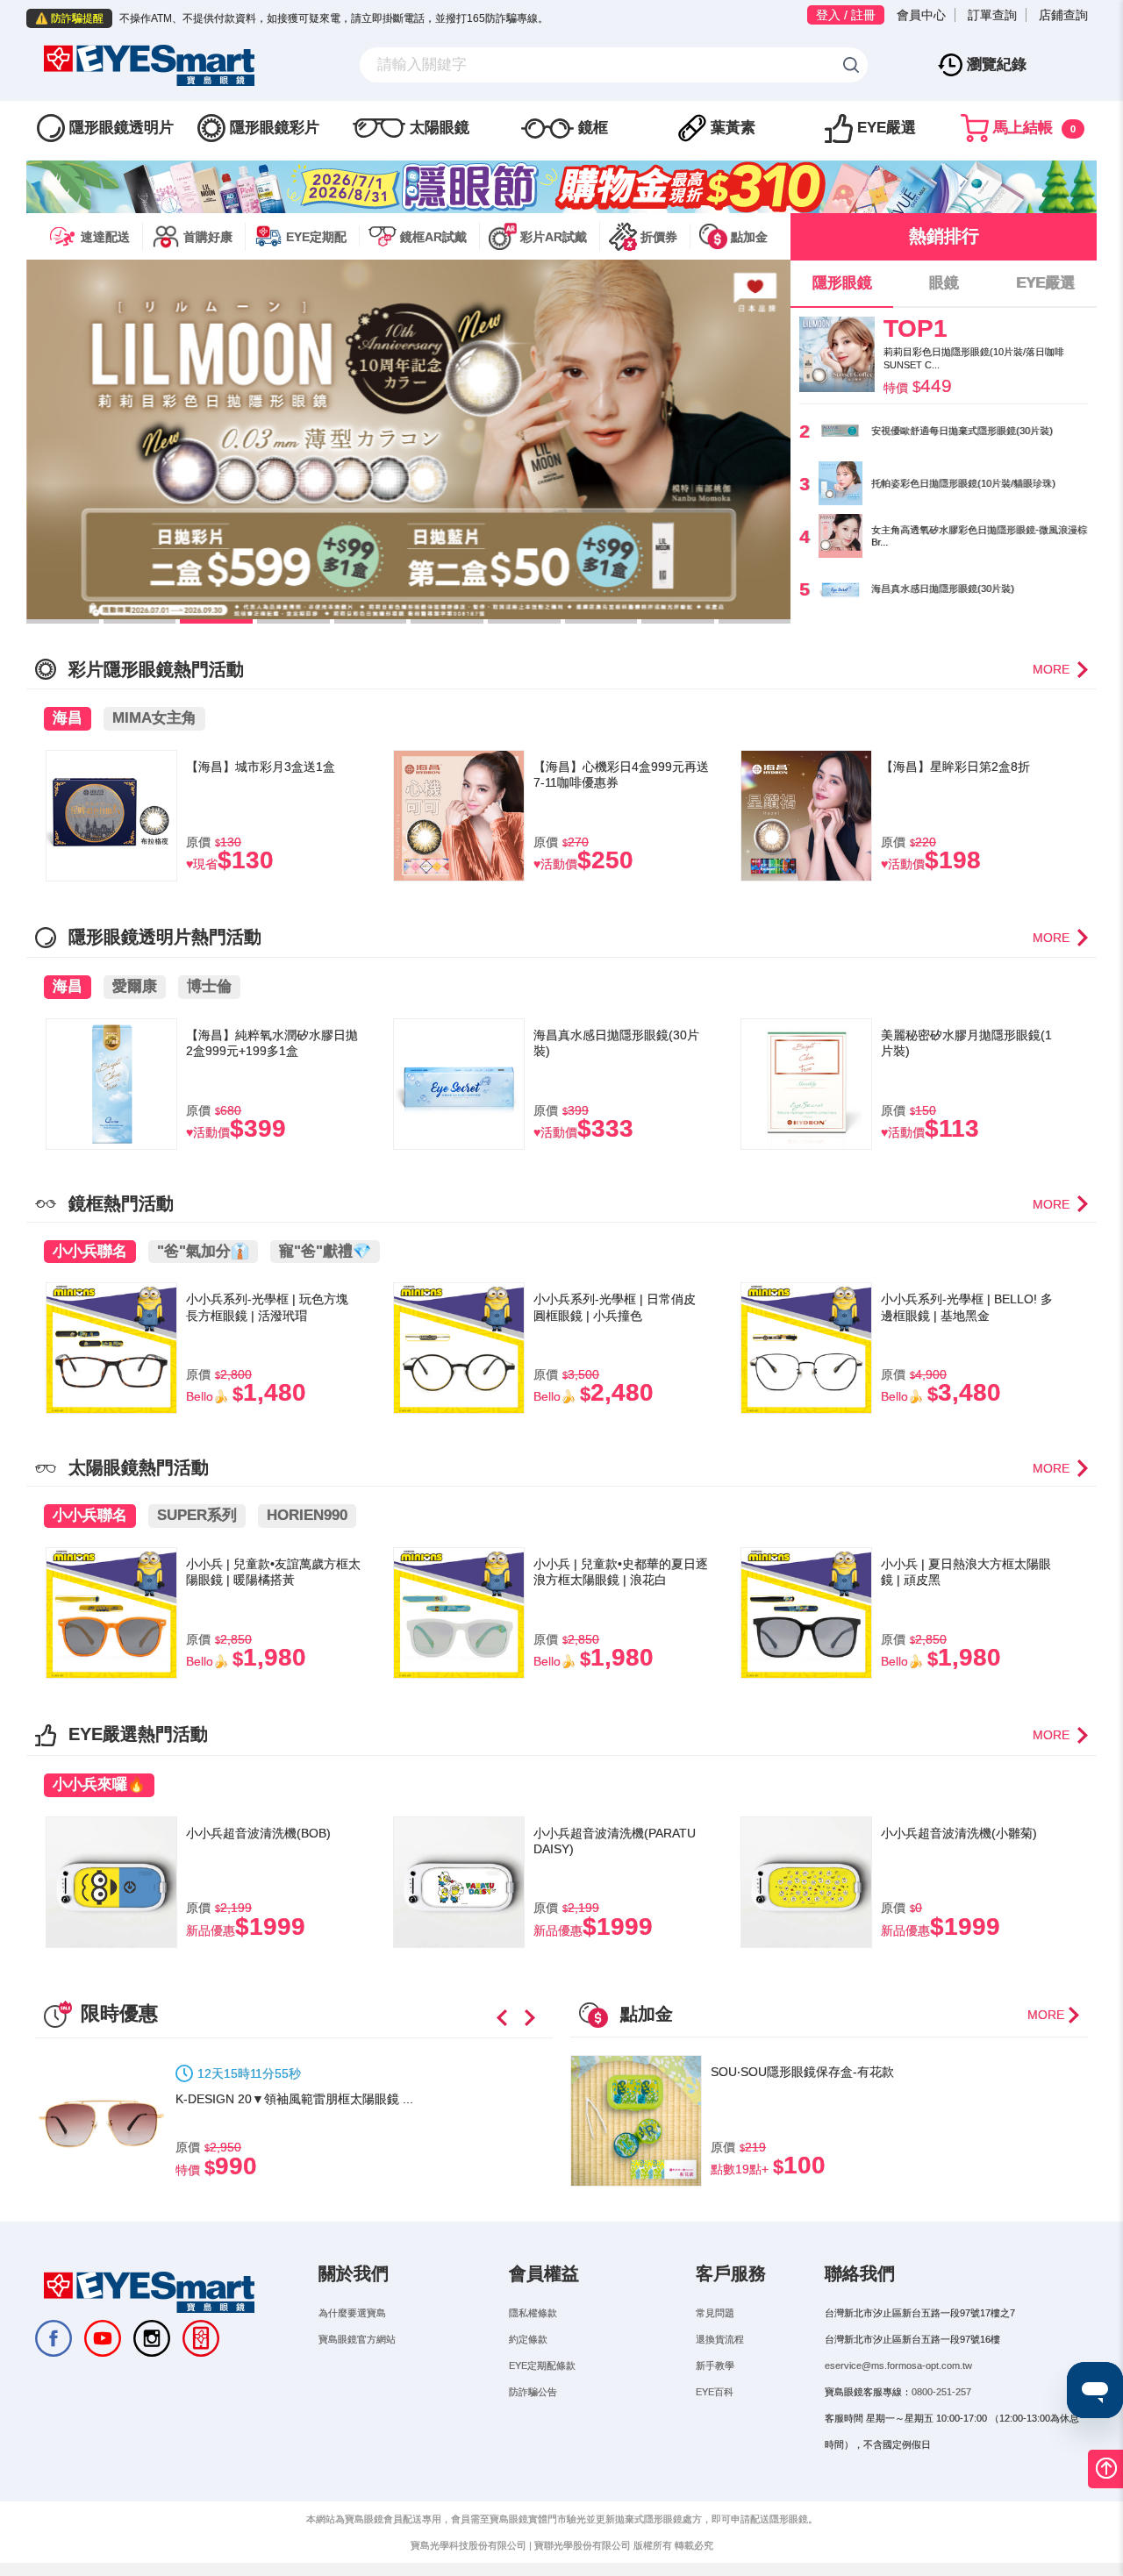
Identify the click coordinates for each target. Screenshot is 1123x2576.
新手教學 (715, 2365)
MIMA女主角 (154, 718)
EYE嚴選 (1045, 283)
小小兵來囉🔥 (99, 1784)
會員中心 (921, 15)
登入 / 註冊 (846, 15)
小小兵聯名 (90, 1251)
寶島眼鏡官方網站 (357, 2339)
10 (755, 621)
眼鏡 (944, 283)
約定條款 (528, 2339)
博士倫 (209, 986)
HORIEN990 (307, 1515)
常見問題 (715, 2313)
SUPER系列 (197, 1515)
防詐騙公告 (533, 2392)
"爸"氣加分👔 (203, 1251)
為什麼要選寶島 (352, 2313)
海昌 (68, 718)
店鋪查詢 (1063, 15)
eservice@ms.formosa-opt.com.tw (898, 2365)
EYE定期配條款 (542, 2365)
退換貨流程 (720, 2339)
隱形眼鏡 (842, 283)
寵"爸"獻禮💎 (325, 1251)
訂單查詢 (992, 15)
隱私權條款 (533, 2313)
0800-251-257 (941, 2392)
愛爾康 (135, 986)
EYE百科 (715, 2392)
